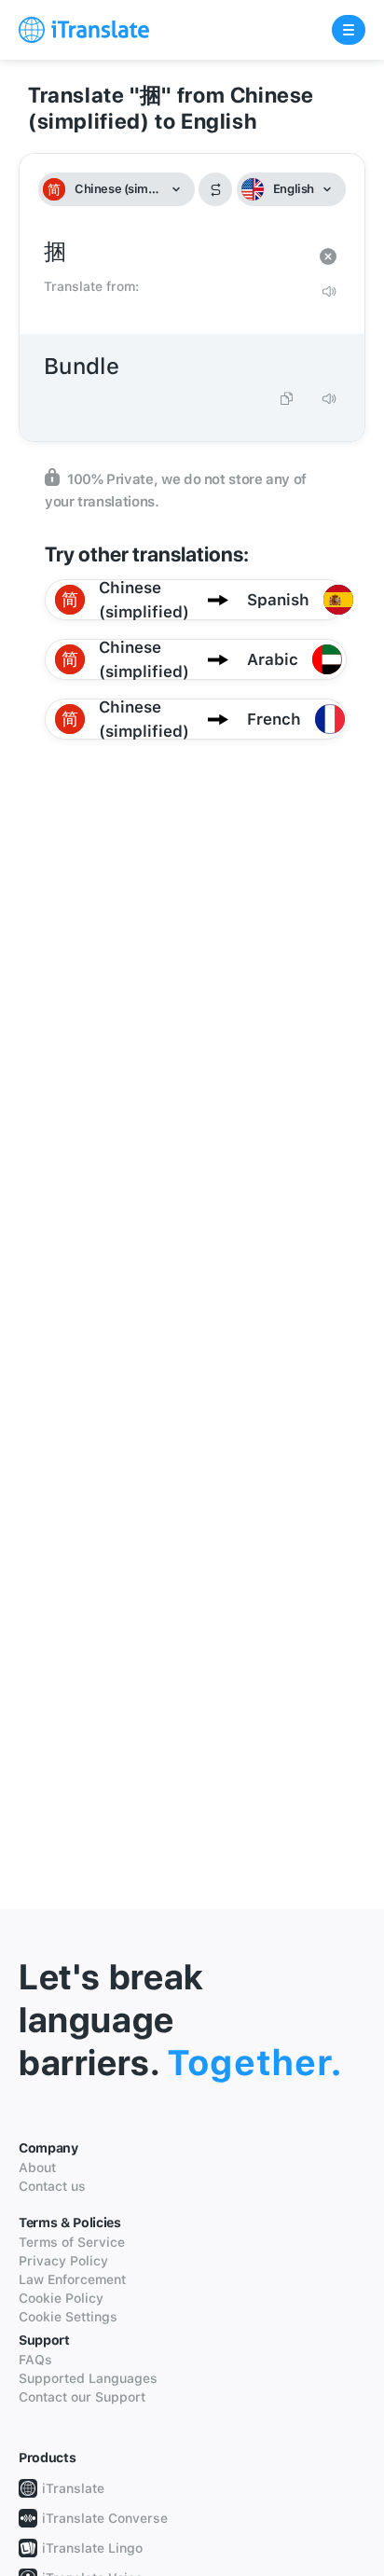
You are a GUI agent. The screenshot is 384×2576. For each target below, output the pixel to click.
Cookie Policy (61, 2298)
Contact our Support (82, 2397)
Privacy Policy (63, 2261)
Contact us (52, 2186)
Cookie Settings (68, 2317)
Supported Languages (88, 2378)
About (37, 2167)
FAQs (35, 2360)
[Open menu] (349, 30)
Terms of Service (72, 2242)
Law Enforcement (72, 2279)
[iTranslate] (84, 30)
